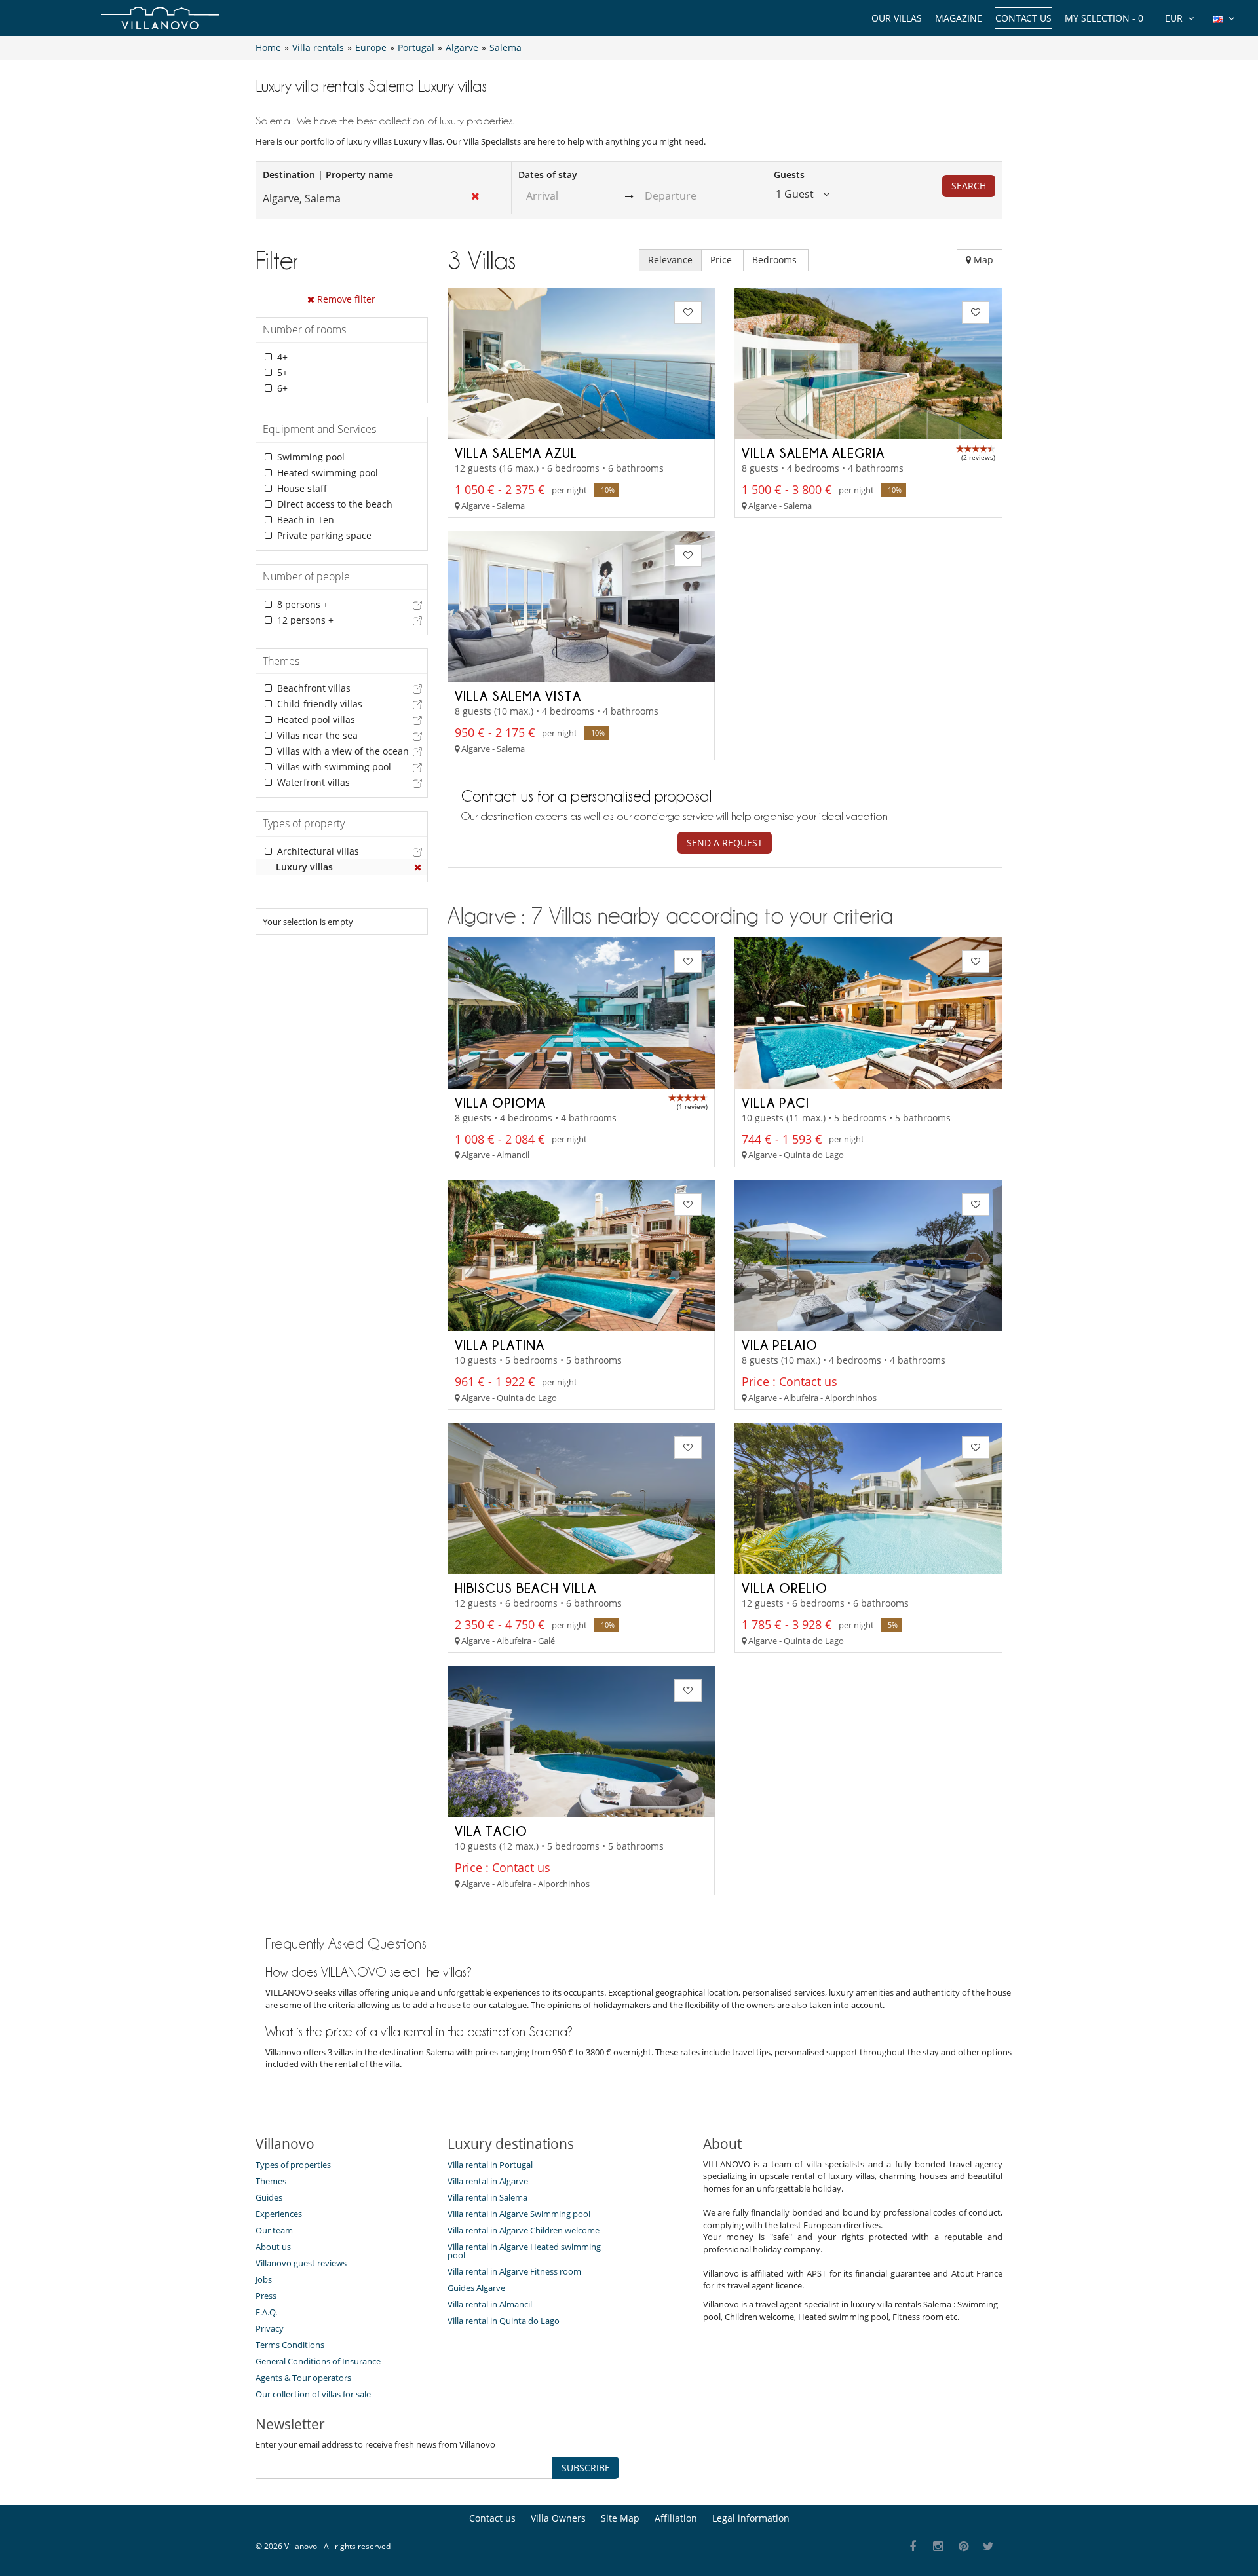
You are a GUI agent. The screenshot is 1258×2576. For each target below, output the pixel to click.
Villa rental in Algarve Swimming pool (519, 2214)
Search (969, 186)
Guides (269, 2197)
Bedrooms (776, 260)
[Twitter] (989, 2547)
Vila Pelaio (780, 1345)
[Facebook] (913, 2547)
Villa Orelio (785, 1588)
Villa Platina (500, 1345)
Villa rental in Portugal (490, 2165)
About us (273, 2247)
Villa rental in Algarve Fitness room (514, 2271)
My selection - (1104, 18)
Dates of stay (548, 175)
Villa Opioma (500, 1102)
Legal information (751, 2518)
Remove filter (345, 299)
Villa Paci (775, 1102)
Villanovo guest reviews (301, 2263)
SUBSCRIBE (586, 2468)
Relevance (670, 260)
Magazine (959, 18)
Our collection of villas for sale (313, 2394)
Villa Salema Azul (516, 453)
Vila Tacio (491, 1831)
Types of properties (293, 2165)
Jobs (264, 2279)
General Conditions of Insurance (318, 2361)
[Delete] (418, 867)
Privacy (270, 2328)
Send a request (725, 843)
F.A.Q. (266, 2312)
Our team (274, 2230)
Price (722, 260)
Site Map (620, 2518)
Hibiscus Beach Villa (525, 1588)
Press (266, 2296)
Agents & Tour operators (303, 2378)
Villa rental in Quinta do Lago (504, 2321)
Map (982, 260)
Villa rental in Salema (487, 2197)
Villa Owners (558, 2518)
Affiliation (676, 2518)
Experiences (279, 2214)
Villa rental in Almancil (490, 2304)
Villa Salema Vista (518, 696)
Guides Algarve (476, 2288)
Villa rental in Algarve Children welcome (524, 2230)
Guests (789, 175)
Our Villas (897, 18)
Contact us (1023, 18)
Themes (271, 2181)
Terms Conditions (290, 2345)
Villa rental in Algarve (488, 2181)
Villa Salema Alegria (813, 453)
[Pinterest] (963, 2547)
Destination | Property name (328, 175)
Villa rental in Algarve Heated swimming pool (524, 2251)
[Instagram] (939, 2547)
